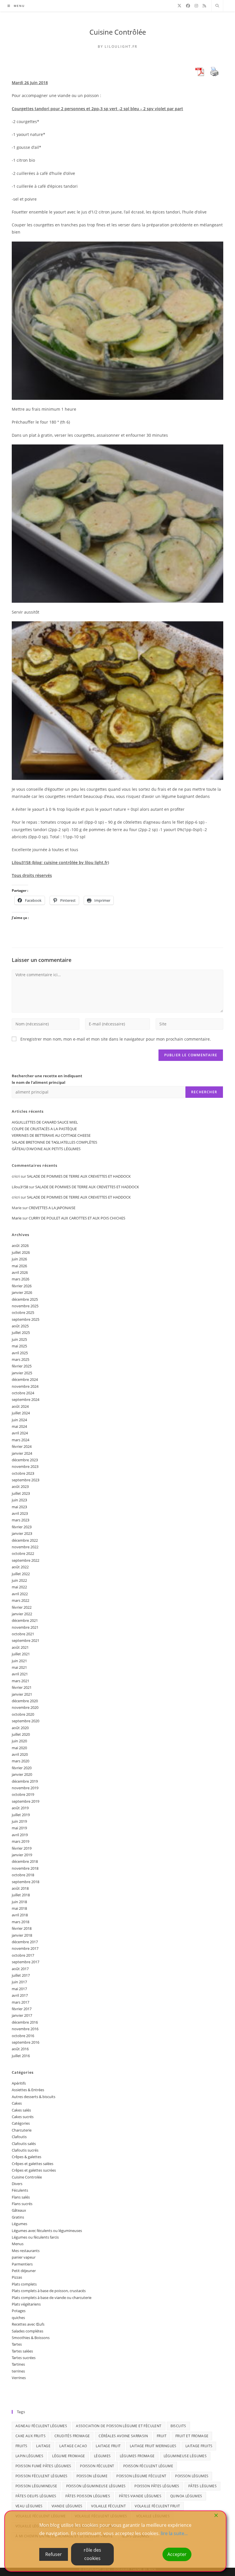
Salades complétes (28, 2331)
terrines (18, 2371)
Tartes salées (22, 2351)
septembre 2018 (26, 1882)
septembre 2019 (26, 1801)
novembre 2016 (25, 2029)
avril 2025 (20, 1353)
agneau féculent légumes (41, 2426)
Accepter (177, 2554)
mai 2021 (19, 1667)
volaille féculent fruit (157, 2506)
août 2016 (20, 2049)
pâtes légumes (202, 2486)
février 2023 (22, 1527)
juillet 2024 (21, 1413)
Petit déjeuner (24, 2271)
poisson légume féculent (141, 2476)
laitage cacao (73, 2446)
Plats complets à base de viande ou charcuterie (52, 2298)
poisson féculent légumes (42, 2476)
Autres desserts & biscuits (34, 2097)
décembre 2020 (25, 1701)
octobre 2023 (23, 1473)
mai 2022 (19, 1587)
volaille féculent (108, 2506)
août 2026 (20, 1246)
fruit (162, 2436)
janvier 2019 (22, 1855)
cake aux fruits (31, 2436)
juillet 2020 (21, 1734)
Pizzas (17, 2277)
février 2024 (22, 1446)
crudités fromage (72, 2436)
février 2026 (22, 1286)
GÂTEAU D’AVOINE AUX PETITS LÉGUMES (46, 1149)
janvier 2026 (22, 1292)
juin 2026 (19, 1259)
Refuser (54, 2554)
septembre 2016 (26, 2042)
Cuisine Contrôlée (118, 32)
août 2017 (20, 1969)
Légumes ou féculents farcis (35, 2237)
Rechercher (204, 1092)
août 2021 (20, 1647)
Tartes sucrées (24, 2358)
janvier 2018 (22, 1935)
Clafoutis (19, 2137)
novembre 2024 (25, 1386)
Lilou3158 (20, 1187)
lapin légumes (29, 2456)
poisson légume (92, 2476)
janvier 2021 (22, 1694)
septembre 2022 (26, 1560)
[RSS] (204, 6)
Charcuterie (22, 2130)
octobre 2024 (23, 1393)
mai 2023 (19, 1507)
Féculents (20, 2190)
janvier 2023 (22, 1533)
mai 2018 (19, 1908)
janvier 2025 (22, 1373)
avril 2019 (20, 1835)
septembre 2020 (26, 1721)
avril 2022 (20, 1594)
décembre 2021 (25, 1620)
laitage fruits (199, 2446)
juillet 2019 (21, 1815)
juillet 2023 (21, 1493)
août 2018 (20, 1888)
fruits (21, 2446)
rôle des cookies (92, 2554)
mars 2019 (20, 1841)
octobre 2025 (23, 1312)
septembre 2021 (26, 1640)
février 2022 (22, 1607)
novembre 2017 (25, 1948)
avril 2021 (20, 1674)
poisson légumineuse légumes (96, 2486)
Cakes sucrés (23, 2117)
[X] (179, 6)
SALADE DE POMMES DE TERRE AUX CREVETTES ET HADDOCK (79, 1176)
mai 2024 (19, 1426)
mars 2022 (20, 1600)
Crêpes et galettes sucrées (34, 2170)
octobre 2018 (23, 1875)
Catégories (21, 2123)
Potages (19, 2311)
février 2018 (22, 1928)
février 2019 (22, 1848)
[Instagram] (196, 6)
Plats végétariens (26, 2304)
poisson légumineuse (36, 2486)
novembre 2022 (25, 1547)
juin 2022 (19, 1580)
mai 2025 (19, 1346)
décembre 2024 (25, 1379)
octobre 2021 (23, 1634)
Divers (17, 2184)
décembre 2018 (25, 1861)
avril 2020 (20, 1754)
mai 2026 (19, 1266)
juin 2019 (19, 1821)
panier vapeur (24, 2257)
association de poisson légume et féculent (119, 2426)
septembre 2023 (26, 1480)
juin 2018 (19, 1902)
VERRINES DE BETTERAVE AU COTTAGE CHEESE (51, 1135)
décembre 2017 (25, 1942)
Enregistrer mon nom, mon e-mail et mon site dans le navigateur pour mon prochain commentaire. (116, 1039)
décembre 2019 (25, 1781)
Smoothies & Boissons (31, 2338)
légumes (102, 2456)
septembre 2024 (26, 1399)
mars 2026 (20, 1279)
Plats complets (24, 2284)
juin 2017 (19, 1982)
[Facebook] (188, 6)
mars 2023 (20, 1520)
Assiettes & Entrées (28, 2090)
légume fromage (69, 2456)
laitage (43, 2446)
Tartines (18, 2364)
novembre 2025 (25, 1306)
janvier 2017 (22, 2015)
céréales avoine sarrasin (123, 2436)
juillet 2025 (21, 1333)
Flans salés (21, 2197)
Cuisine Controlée (27, 2177)
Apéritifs (19, 2083)
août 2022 (20, 1567)
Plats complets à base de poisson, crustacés (49, 2291)
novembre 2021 (25, 1627)
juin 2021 (19, 1661)
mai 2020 (19, 1748)
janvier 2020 (22, 1774)
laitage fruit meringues (153, 2446)
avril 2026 (20, 1272)
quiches (18, 2318)
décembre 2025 (25, 1299)
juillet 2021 (21, 1654)
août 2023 (20, 1486)
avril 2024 (20, 1433)
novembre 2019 (25, 1788)
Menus (18, 2244)
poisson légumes (192, 2476)
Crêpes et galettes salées (33, 2164)
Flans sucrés (22, 2204)
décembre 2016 (25, 2022)
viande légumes (67, 2506)
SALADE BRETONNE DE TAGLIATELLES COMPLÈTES (54, 1142)
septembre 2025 (26, 1319)
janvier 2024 (22, 1453)
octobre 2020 (23, 1714)
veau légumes (29, 2506)
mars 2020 (20, 1761)
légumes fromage (137, 2456)
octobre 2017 (23, 1955)
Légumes (19, 2224)
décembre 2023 (25, 1460)
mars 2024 (20, 1440)
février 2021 (22, 1687)
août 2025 (20, 1326)
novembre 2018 (25, 1868)
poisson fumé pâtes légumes (43, 2466)
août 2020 (20, 1728)
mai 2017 (19, 1989)
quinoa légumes (186, 2496)
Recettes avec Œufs (28, 2324)
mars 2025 (20, 1359)
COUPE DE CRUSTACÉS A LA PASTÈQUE (44, 1129)
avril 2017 (20, 1995)
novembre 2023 (25, 1466)
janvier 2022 (22, 1614)
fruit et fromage (192, 2436)
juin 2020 (19, 1741)
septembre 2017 (26, 1962)
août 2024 (20, 1406)
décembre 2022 (25, 1540)
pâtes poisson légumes (88, 2496)
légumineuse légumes (185, 2456)
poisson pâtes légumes (157, 2486)
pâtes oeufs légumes (36, 2496)
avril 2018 (20, 1915)
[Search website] (217, 6)
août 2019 (20, 1808)
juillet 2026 (21, 1252)
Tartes (17, 2344)
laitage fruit (108, 2446)
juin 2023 (19, 1500)
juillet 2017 (21, 1975)
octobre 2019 (23, 1794)
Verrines (19, 2378)
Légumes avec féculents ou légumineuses (47, 2231)
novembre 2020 (25, 1707)
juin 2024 (19, 1420)
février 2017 (22, 2009)
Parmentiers (22, 2264)
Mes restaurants (26, 2251)
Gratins (18, 2217)
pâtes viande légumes (140, 2496)
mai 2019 (19, 1828)
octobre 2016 (23, 2036)
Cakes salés (21, 2110)
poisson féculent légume (148, 2466)
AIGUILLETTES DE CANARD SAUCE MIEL (45, 1122)
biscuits (178, 2426)
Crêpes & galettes (27, 2157)
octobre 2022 (23, 1553)
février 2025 (22, 1366)
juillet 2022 (21, 1574)
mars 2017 (20, 2002)
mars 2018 (20, 1922)
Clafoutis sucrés (25, 2150)
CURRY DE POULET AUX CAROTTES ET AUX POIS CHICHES (77, 1218)
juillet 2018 (21, 1895)
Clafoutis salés (24, 2144)
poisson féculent (97, 2466)
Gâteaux (19, 2210)
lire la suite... (174, 2533)
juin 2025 (19, 1339)
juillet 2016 (21, 2056)
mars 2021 (20, 1681)
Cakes (17, 2103)
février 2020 (22, 1768)
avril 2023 (20, 1513)
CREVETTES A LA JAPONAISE (52, 1208)
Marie (17, 1218)
